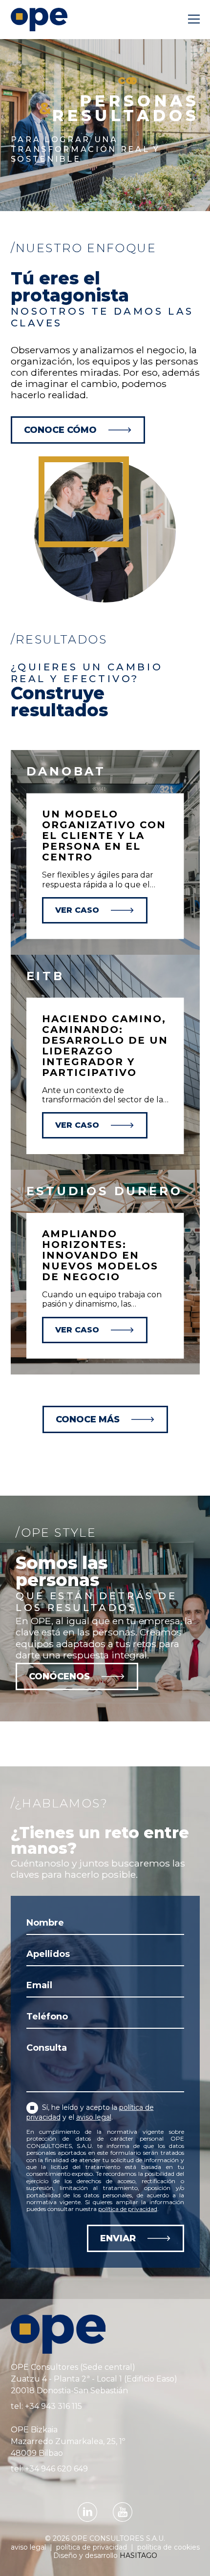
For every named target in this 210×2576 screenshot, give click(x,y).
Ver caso (77, 910)
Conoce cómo (60, 430)
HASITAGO (138, 2555)
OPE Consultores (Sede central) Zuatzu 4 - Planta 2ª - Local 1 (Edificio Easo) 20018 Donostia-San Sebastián (94, 2379)
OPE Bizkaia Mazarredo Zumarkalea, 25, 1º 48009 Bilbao (68, 2441)
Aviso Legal (29, 2547)
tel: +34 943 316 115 (46, 2406)
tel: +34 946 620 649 (49, 2469)
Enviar (118, 2238)
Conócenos (59, 1676)
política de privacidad (128, 2209)
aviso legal (94, 2117)
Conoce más (88, 1419)
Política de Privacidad (93, 2547)
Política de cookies (168, 2547)
